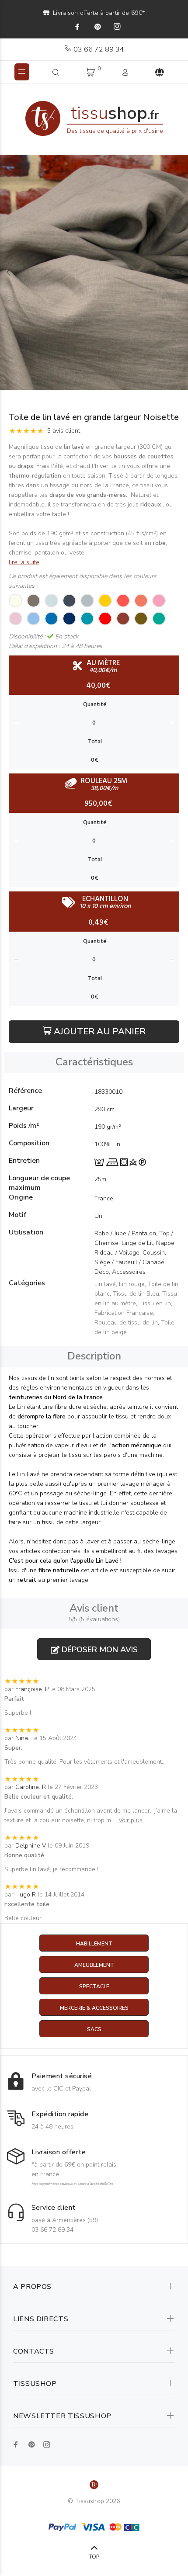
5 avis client (64, 431)
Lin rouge (132, 1284)
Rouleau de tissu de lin (126, 1323)
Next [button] (180, 272)
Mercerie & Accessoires (94, 2008)
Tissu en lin (155, 1303)
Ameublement (94, 1965)
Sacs (94, 2029)
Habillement (94, 1944)
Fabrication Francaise (124, 1313)
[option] (94, 272)
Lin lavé (105, 1284)
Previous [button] (8, 272)
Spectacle (94, 1987)
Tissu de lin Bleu (136, 1294)
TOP (94, 2557)
